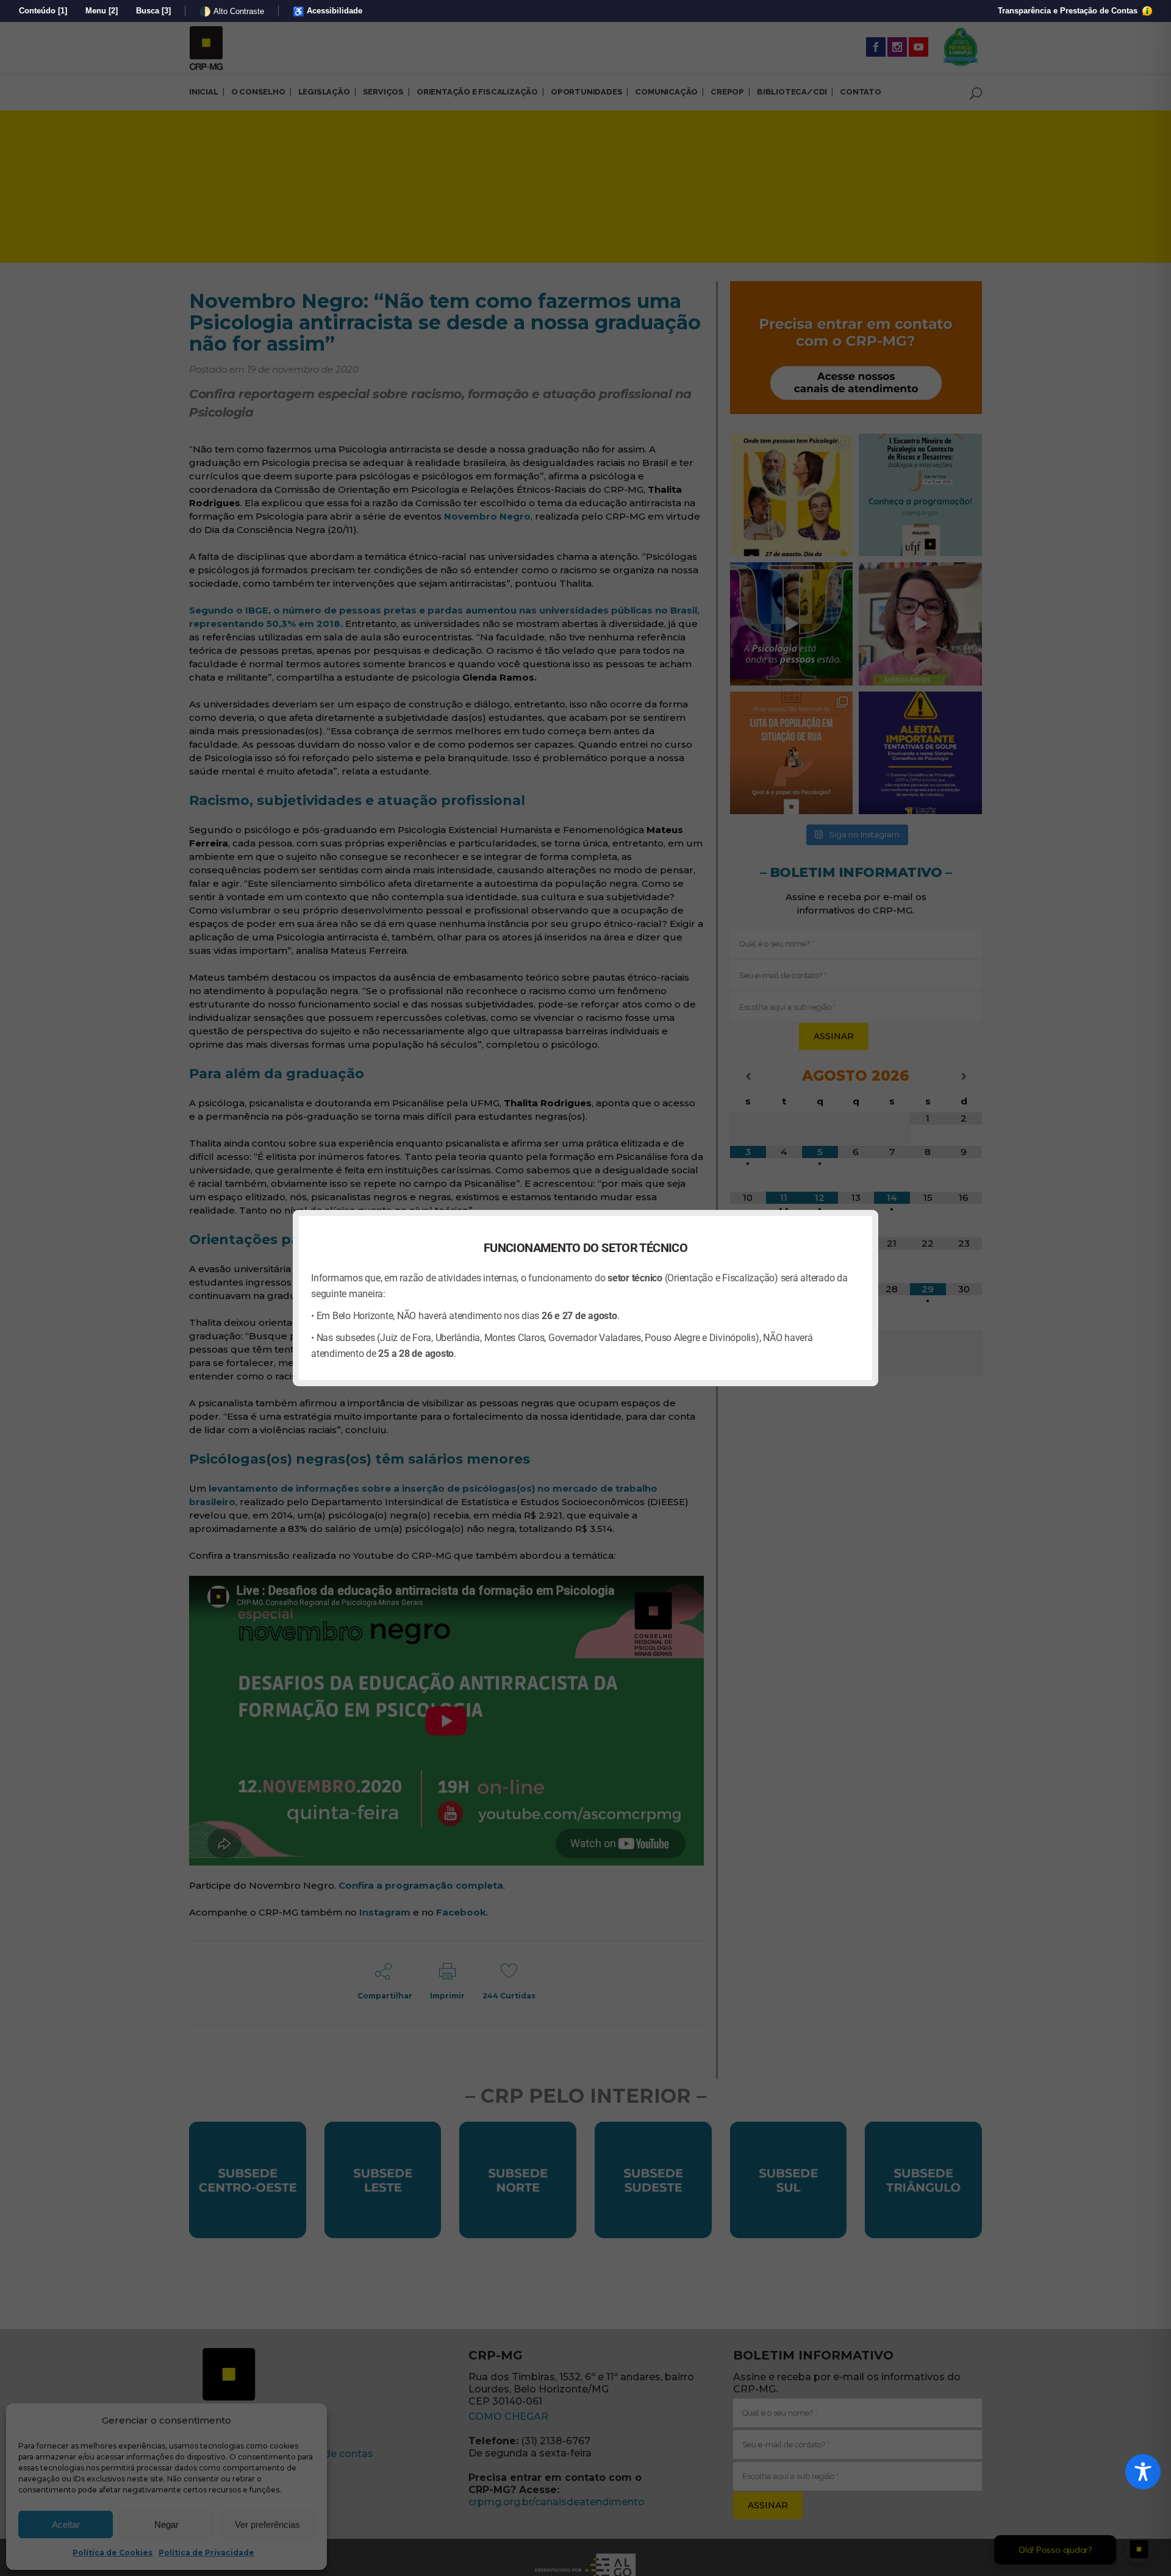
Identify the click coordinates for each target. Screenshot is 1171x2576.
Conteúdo (43, 11)
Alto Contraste (232, 11)
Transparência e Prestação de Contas (1069, 11)
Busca (153, 11)
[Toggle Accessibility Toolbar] (1143, 2472)
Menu (102, 11)
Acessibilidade (328, 11)
